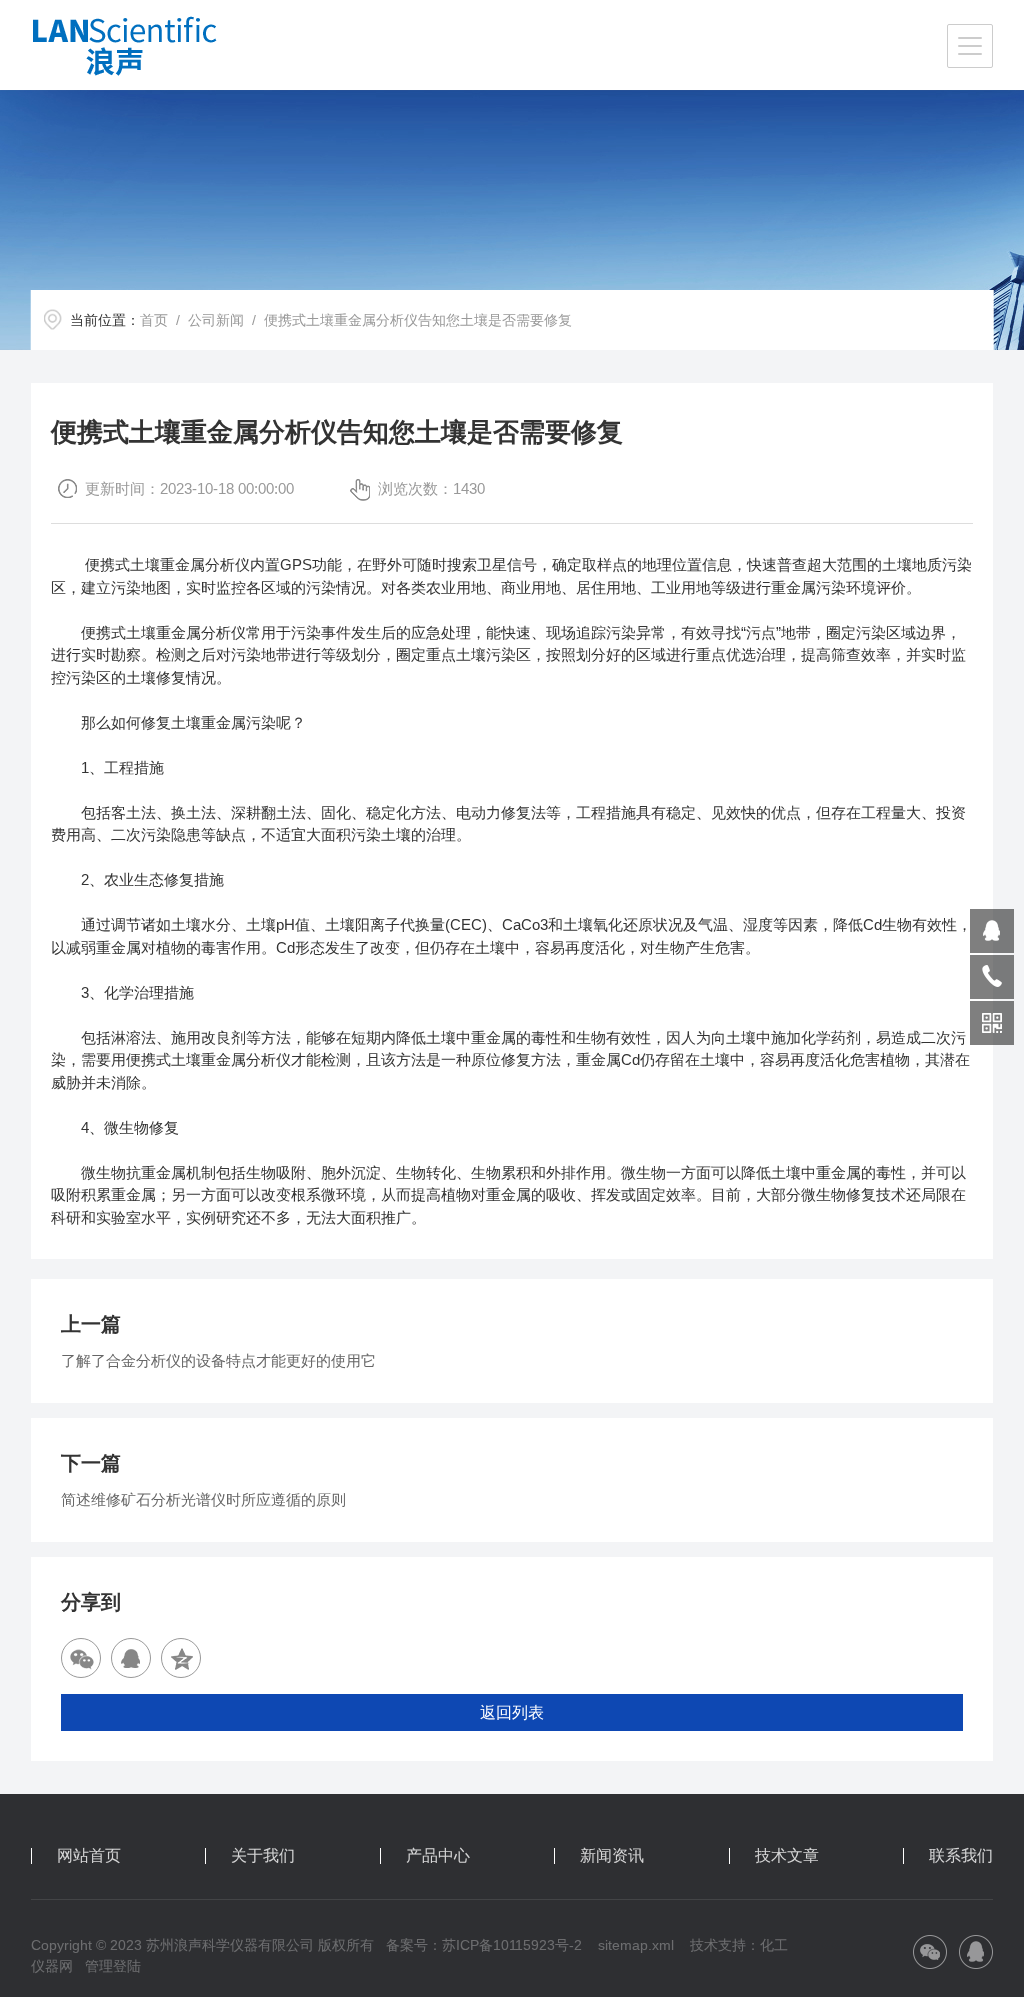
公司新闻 (216, 320)
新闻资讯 (612, 1856)
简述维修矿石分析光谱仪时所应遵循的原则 (203, 1499)
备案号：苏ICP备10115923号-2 (484, 1945)
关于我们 (263, 1856)
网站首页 (89, 1856)
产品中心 (438, 1856)
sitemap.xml (636, 1945)
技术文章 (787, 1856)
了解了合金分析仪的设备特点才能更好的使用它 (218, 1360)
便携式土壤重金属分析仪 (167, 564)
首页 (154, 320)
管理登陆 (113, 1966)
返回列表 (512, 1712)
